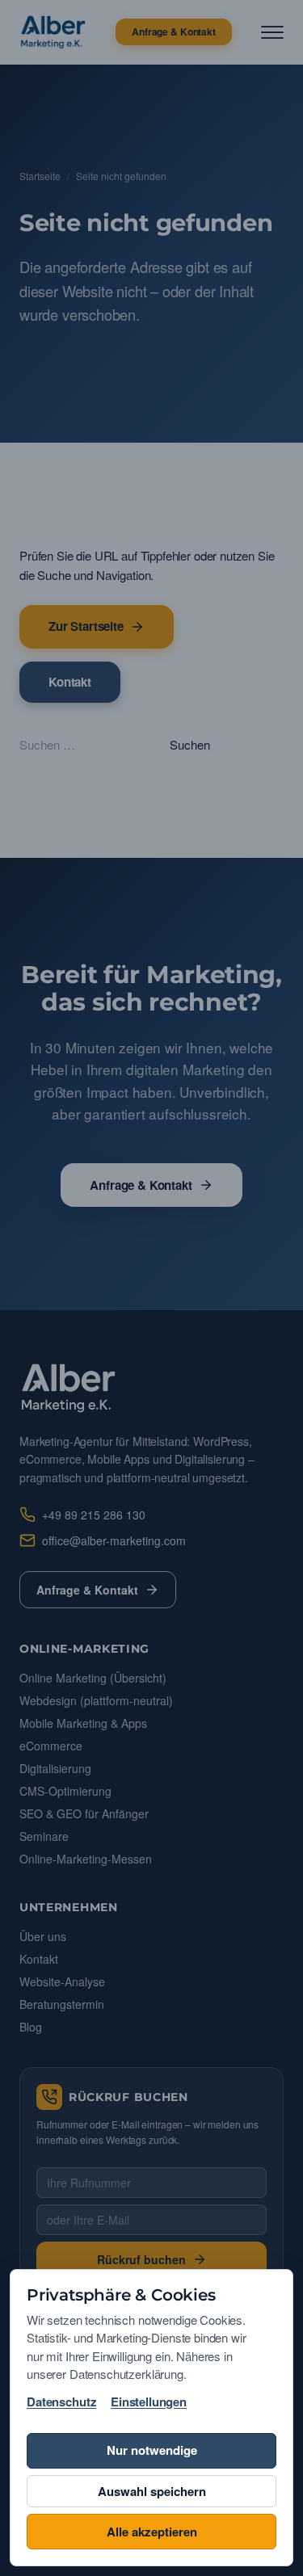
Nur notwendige (152, 2450)
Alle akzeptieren (152, 2532)
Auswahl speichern (152, 2491)
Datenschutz (61, 2402)
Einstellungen (149, 2402)
